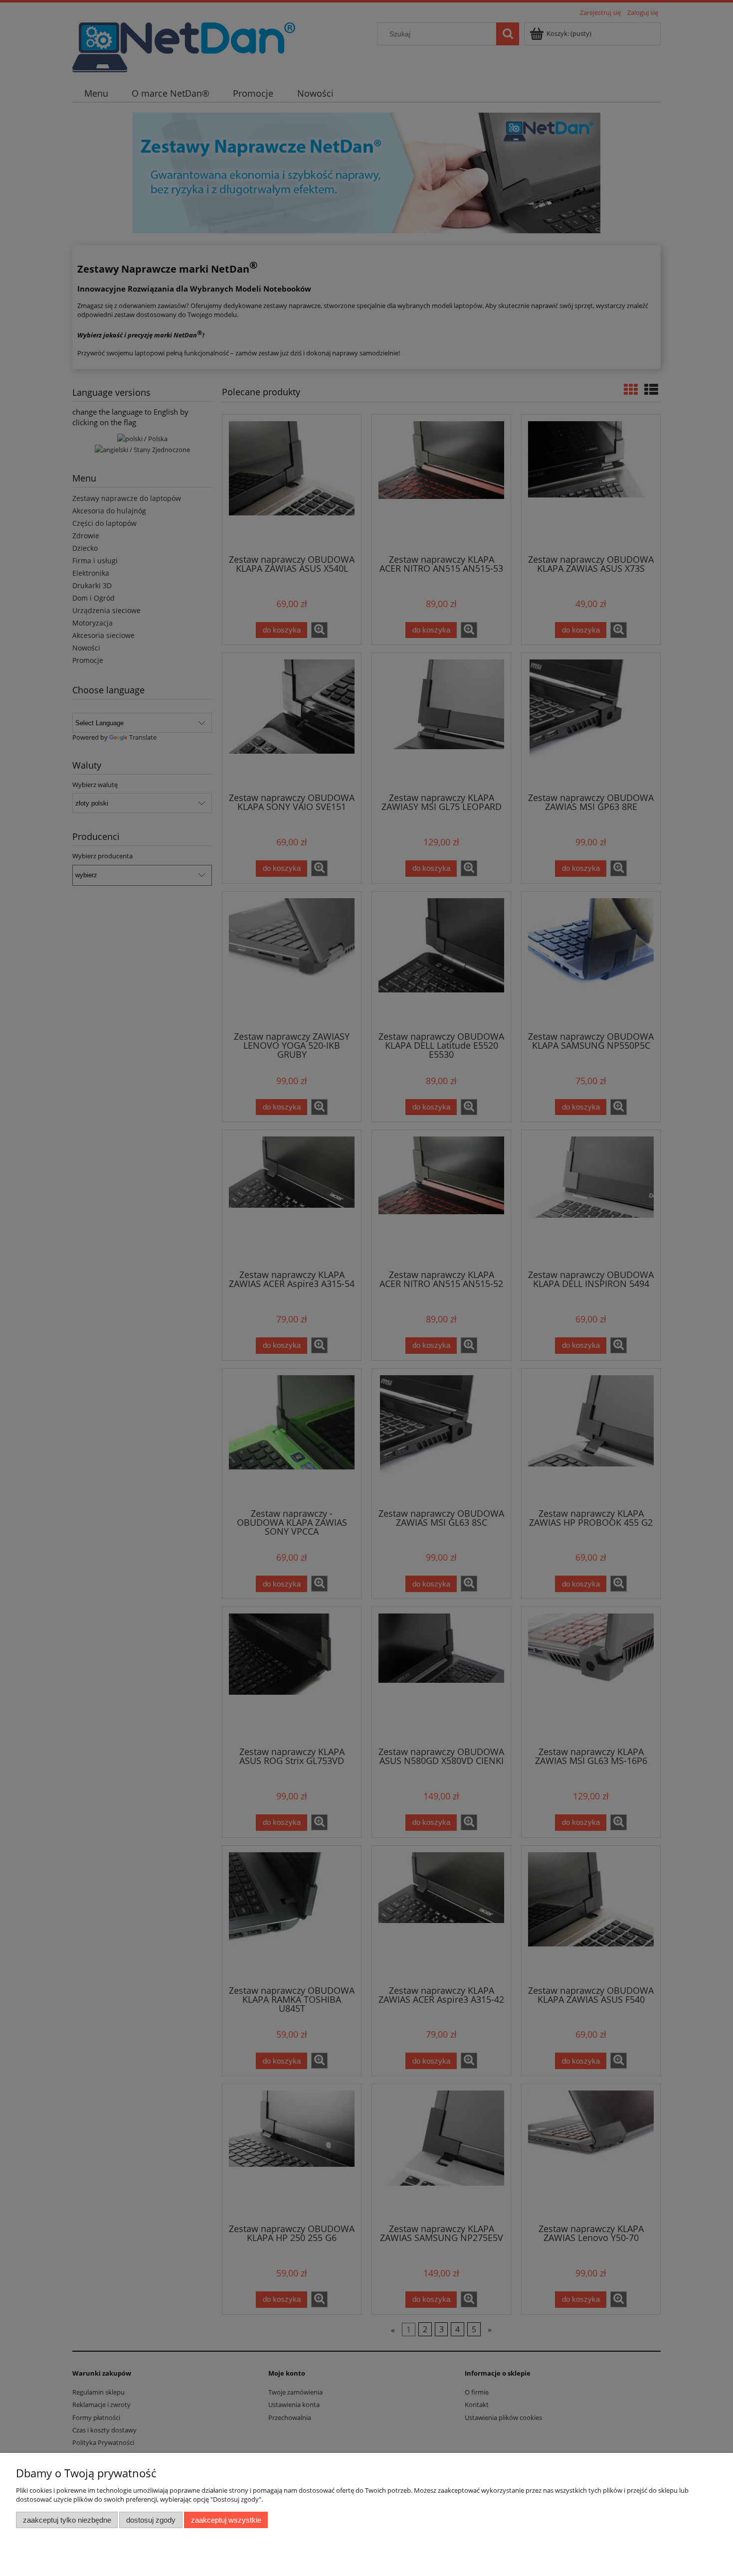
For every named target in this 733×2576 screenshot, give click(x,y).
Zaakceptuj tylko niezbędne (67, 2520)
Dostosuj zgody (151, 2520)
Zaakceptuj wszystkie (226, 2520)
